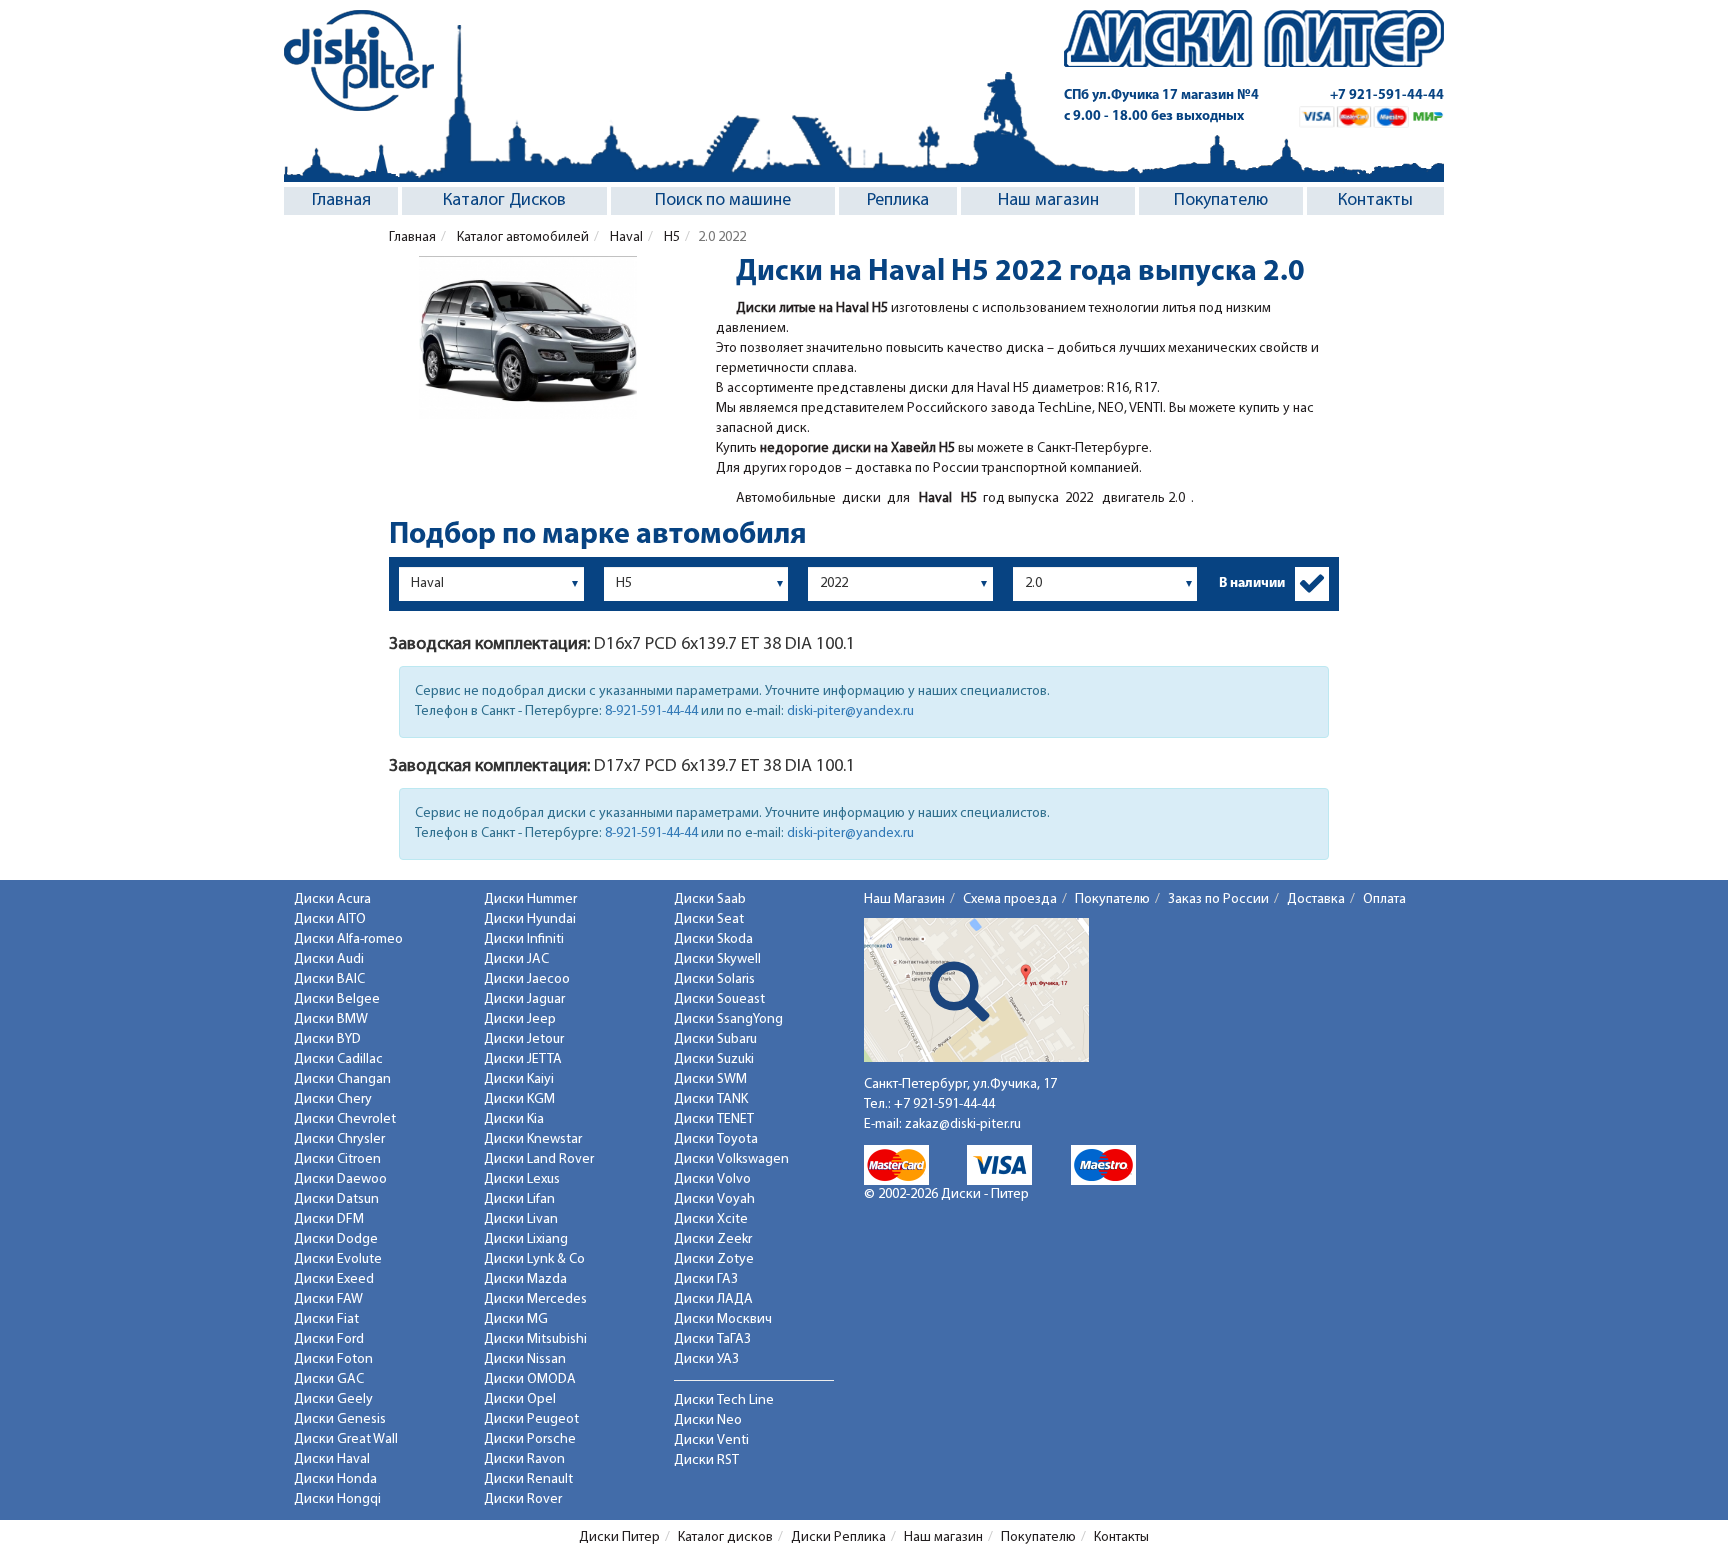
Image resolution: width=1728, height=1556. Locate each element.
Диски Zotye (714, 1259)
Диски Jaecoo (527, 979)
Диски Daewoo (340, 1179)
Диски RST (706, 1460)
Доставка (1316, 899)
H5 (670, 237)
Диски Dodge (336, 1239)
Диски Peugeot (531, 1419)
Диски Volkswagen (731, 1159)
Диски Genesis (340, 1419)
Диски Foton (333, 1359)
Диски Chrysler (339, 1139)
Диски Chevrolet (345, 1119)
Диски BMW (331, 1019)
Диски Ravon (524, 1459)
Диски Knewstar (533, 1139)
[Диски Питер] (359, 60)
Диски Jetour (524, 1039)
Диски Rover (523, 1499)
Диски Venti (711, 1440)
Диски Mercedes (535, 1299)
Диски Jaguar (524, 999)
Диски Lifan (519, 1199)
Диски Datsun (336, 1199)
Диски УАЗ (706, 1359)
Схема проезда (1010, 899)
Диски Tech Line (724, 1400)
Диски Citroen (337, 1159)
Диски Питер (619, 1537)
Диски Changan (342, 1079)
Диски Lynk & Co (534, 1259)
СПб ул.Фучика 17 (1161, 95)
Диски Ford (329, 1339)
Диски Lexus (522, 1179)
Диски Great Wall (346, 1439)
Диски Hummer (530, 899)
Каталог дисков (725, 1537)
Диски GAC (329, 1379)
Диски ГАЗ (706, 1279)
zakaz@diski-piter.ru (963, 1124)
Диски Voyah (714, 1199)
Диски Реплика (838, 1537)
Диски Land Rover (539, 1159)
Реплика (898, 201)
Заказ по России (1218, 899)
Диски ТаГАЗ (712, 1339)
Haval (625, 237)
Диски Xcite (711, 1219)
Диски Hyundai (530, 919)
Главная (341, 201)
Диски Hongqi (337, 1499)
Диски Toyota (716, 1139)
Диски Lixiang (526, 1239)
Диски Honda (335, 1479)
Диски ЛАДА (713, 1299)
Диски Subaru (715, 1039)
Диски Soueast (719, 999)
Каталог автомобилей (521, 237)
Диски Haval (332, 1459)
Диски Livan (521, 1219)
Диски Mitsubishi (535, 1339)
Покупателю (1221, 201)
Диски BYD (327, 1039)
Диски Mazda (525, 1279)
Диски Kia (514, 1119)
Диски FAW (328, 1299)
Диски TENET (714, 1119)
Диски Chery (333, 1099)
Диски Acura (332, 899)
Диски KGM (519, 1099)
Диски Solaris (714, 979)
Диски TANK (711, 1099)
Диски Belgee (337, 999)
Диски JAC (516, 959)
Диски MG (516, 1319)
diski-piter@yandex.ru (850, 711)
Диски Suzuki (714, 1059)
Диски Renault (528, 1479)
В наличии (1252, 583)
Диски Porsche (530, 1439)
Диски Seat (709, 919)
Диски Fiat (326, 1319)
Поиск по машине (723, 201)
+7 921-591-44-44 (1387, 95)
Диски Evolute (338, 1259)
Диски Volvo (712, 1179)
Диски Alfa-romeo (348, 939)
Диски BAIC (329, 979)
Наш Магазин (904, 899)
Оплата (1384, 899)
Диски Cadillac (338, 1059)
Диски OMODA (530, 1379)
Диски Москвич (723, 1319)
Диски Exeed (334, 1279)
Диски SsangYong (728, 1019)
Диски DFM (329, 1219)
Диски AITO (330, 919)
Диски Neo (708, 1420)
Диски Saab (710, 899)
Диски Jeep (520, 1019)
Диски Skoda (713, 939)
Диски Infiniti (524, 939)
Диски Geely (333, 1399)
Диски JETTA (523, 1059)
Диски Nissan (525, 1359)
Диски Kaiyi (519, 1079)
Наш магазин (1048, 201)
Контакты (1375, 201)
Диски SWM (710, 1079)
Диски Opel (520, 1399)
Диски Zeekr (713, 1239)
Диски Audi (329, 959)
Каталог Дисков (504, 201)
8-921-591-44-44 (651, 711)
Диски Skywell (717, 959)
